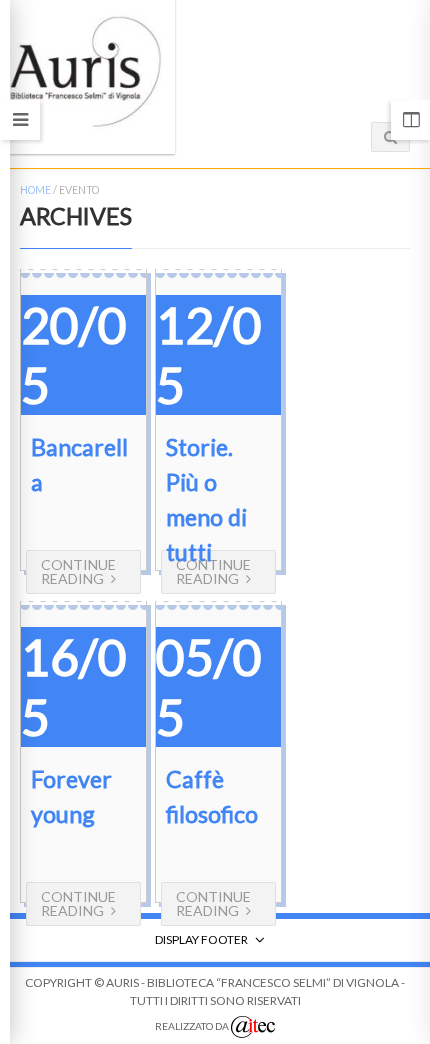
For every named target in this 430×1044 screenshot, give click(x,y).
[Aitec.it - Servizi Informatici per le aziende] (253, 1027)
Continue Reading (78, 571)
